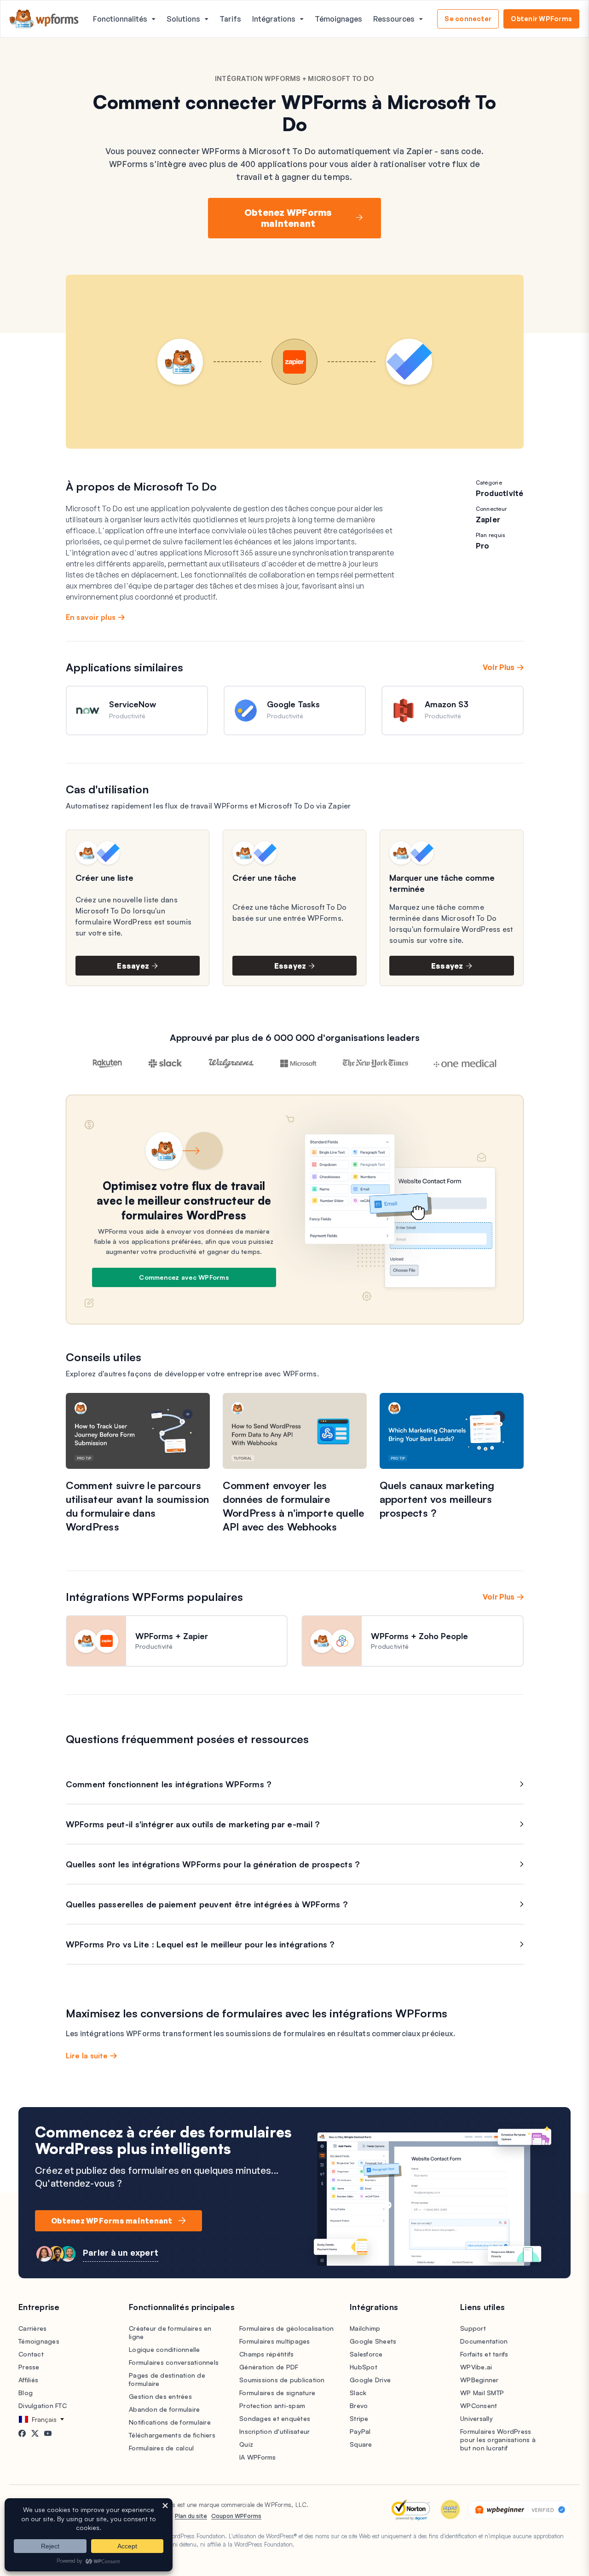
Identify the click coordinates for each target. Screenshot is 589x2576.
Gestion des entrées (160, 2396)
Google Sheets (373, 2341)
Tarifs (230, 19)
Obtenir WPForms (541, 19)
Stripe (359, 2418)
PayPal (360, 2431)
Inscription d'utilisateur (274, 2431)
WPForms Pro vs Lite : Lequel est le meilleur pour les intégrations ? (200, 1944)
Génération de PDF (269, 2367)
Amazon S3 (447, 704)
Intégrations (274, 19)
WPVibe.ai (476, 2367)
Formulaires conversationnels (174, 2362)
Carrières (32, 2328)
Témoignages (338, 19)
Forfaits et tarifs (484, 2354)
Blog (26, 2393)
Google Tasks (293, 704)
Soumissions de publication (282, 2380)
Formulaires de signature (277, 2393)
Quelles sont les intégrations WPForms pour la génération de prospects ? (213, 1864)
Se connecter (468, 19)
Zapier (488, 520)
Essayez (133, 966)
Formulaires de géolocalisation (287, 2328)
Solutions (183, 19)
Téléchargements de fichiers (172, 2435)
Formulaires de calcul (161, 2448)
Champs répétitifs (266, 2354)
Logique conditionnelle (165, 2349)
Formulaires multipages (275, 2341)
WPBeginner (479, 2380)
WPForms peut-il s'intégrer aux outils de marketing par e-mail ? (193, 1824)
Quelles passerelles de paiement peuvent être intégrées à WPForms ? (207, 1904)
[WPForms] (44, 19)
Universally (476, 2418)
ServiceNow (133, 704)
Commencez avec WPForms (184, 1277)
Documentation (484, 2341)
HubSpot (364, 2367)
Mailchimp (365, 2328)
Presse (29, 2367)
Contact (31, 2354)
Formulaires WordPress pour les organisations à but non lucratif (498, 2440)
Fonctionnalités (120, 19)
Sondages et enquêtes (275, 2418)
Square (361, 2444)
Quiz (246, 2444)
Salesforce (366, 2354)
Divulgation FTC (43, 2406)
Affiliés (28, 2380)
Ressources (394, 19)
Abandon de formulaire (164, 2409)
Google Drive (370, 2380)
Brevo (359, 2406)
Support (473, 2328)
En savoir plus (91, 617)
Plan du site (191, 2516)
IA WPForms (258, 2457)
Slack (358, 2393)
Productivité (500, 493)
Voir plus (499, 667)
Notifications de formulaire (170, 2422)
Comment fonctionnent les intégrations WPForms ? (169, 1784)
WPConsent (479, 2406)
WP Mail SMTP (482, 2393)
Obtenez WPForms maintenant (288, 218)
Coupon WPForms (236, 2516)
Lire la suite (87, 2056)
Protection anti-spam (272, 2406)
